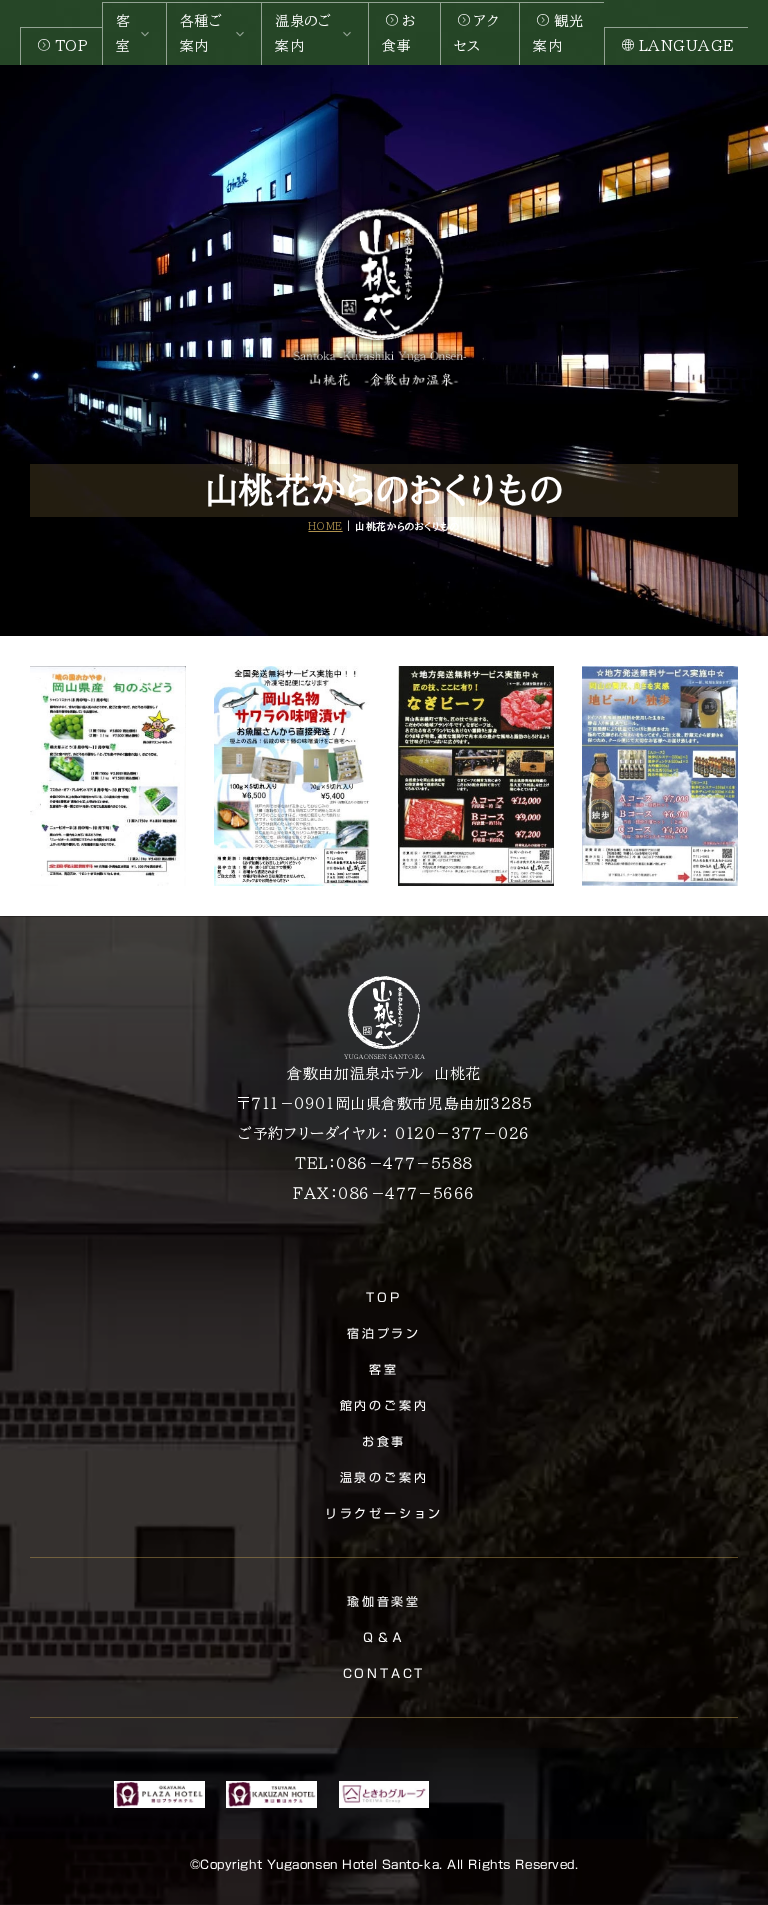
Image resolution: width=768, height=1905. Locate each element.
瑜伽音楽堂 (384, 1601)
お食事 (399, 33)
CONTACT (384, 1673)
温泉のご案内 (384, 1477)
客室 (384, 1369)
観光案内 (558, 33)
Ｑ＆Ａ (384, 1637)
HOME (325, 526)
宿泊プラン (384, 1333)
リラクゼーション (384, 1513)
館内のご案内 (384, 1405)
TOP (72, 46)
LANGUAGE (686, 46)
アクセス (477, 33)
